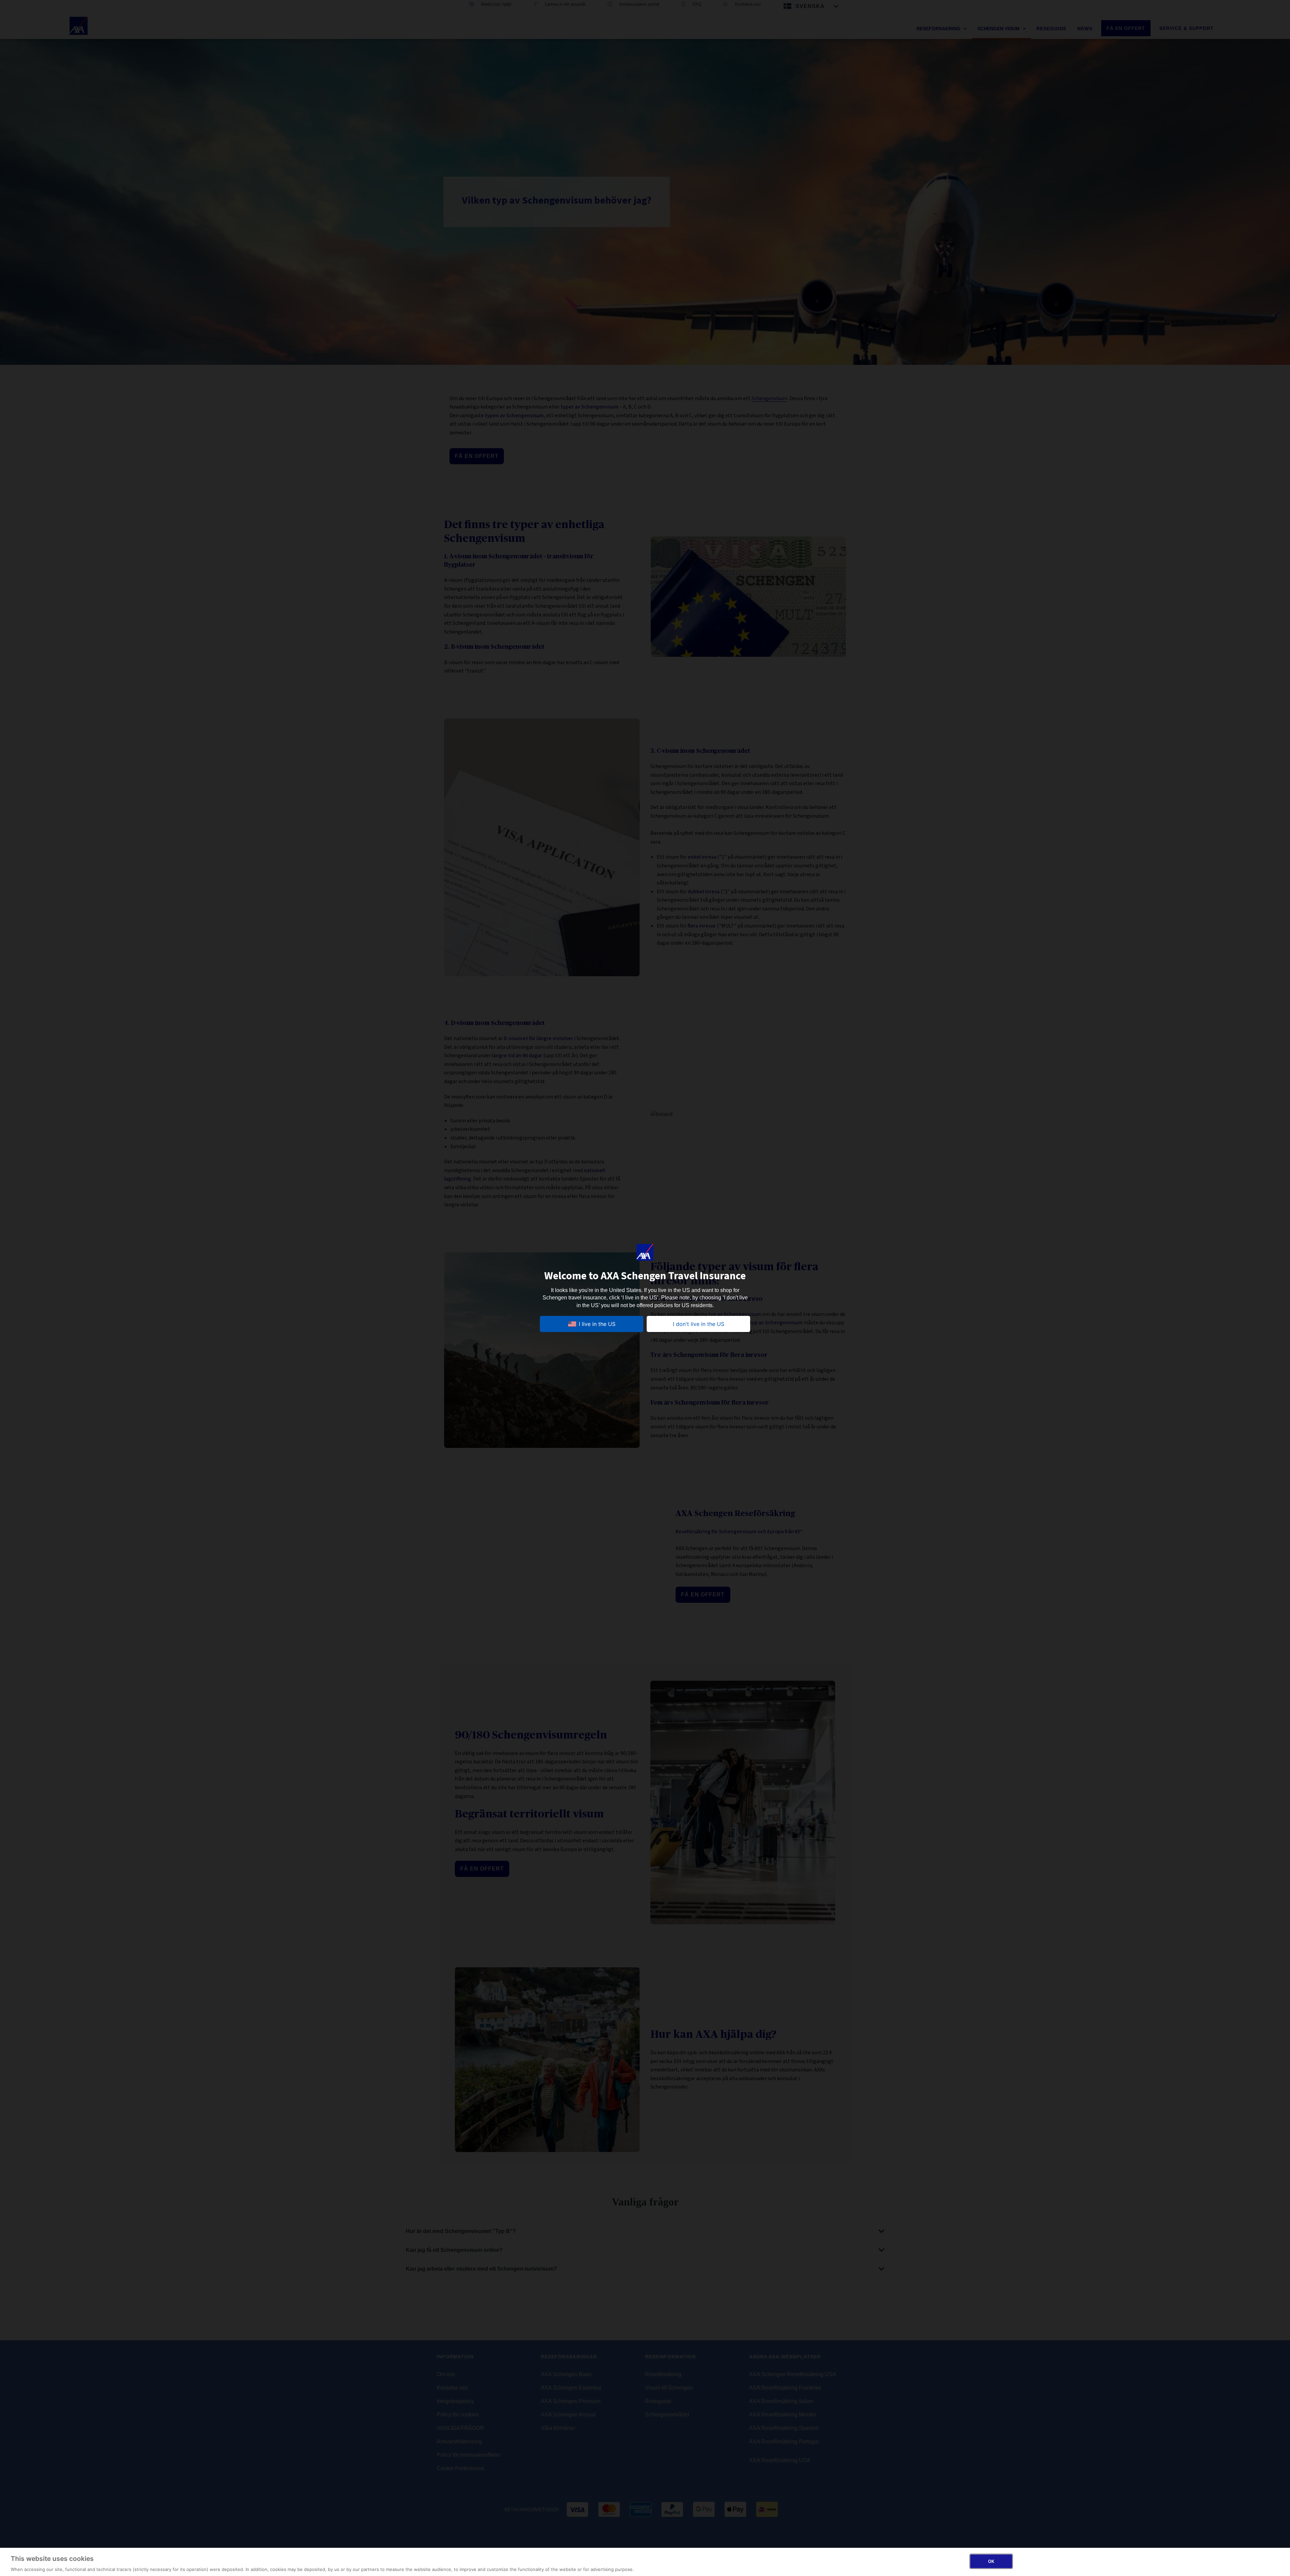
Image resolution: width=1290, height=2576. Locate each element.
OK (991, 2561)
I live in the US (597, 1324)
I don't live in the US (699, 1324)
